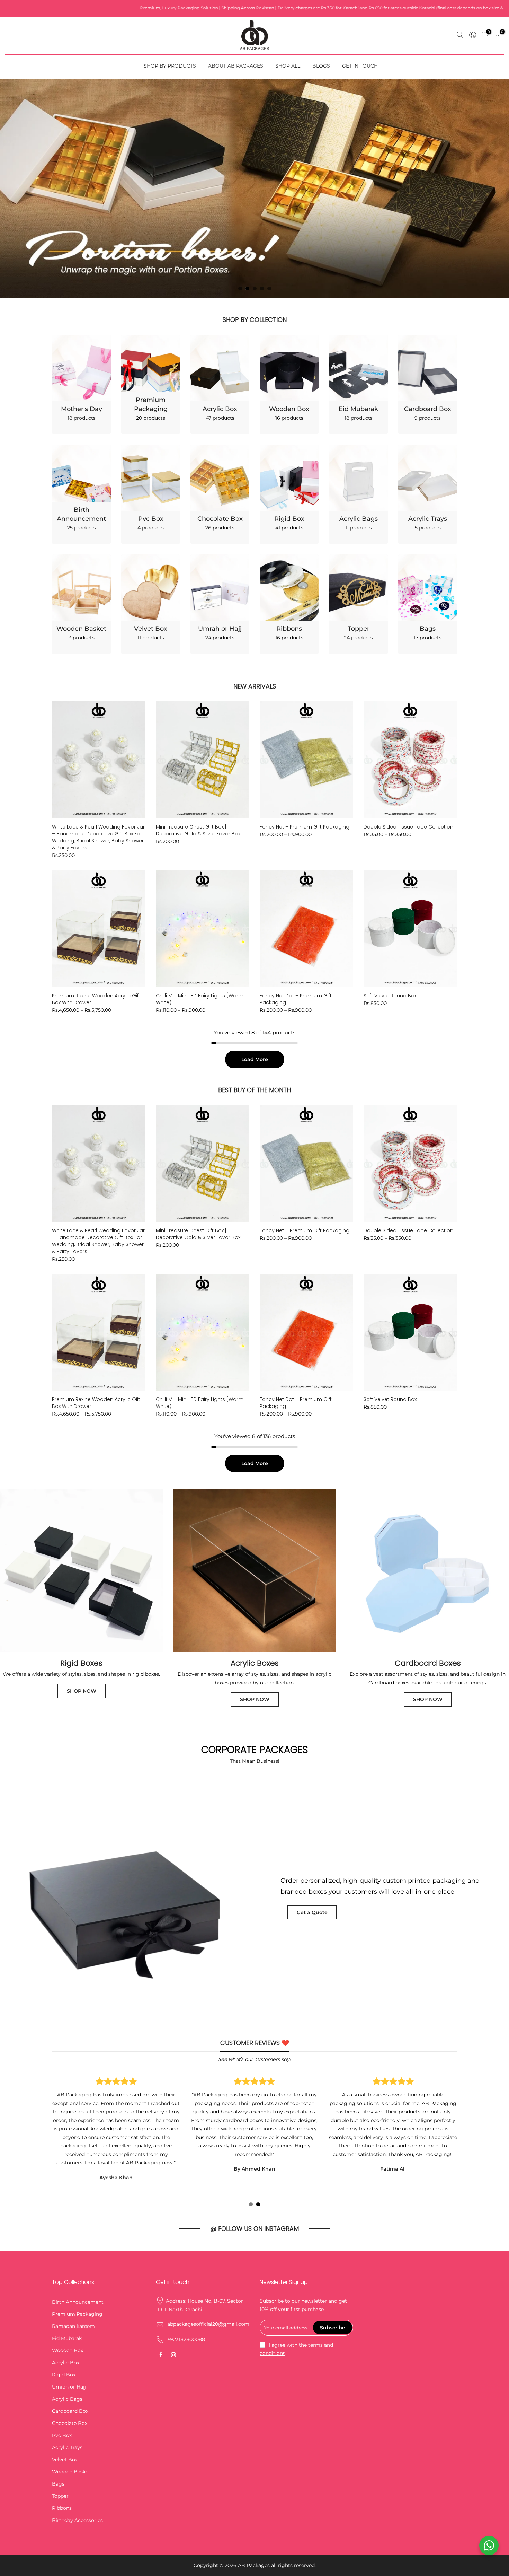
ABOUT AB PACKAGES (236, 66)
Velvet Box (65, 2410)
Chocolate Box (70, 2374)
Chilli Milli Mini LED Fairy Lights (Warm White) (200, 950)
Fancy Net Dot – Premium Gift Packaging (296, 950)
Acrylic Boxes (255, 1614)
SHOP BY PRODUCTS (170, 66)
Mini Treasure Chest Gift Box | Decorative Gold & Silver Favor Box (198, 781)
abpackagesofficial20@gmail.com (208, 2275)
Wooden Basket (71, 2422)
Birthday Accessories (77, 2471)
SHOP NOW (82, 1642)
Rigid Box (64, 2325)
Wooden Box (68, 2301)
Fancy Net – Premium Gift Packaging (305, 778)
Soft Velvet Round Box (390, 946)
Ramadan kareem (73, 2277)
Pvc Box (62, 2386)
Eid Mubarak (67, 2289)
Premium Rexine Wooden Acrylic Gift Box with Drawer (96, 950)
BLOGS (321, 66)
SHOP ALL (288, 66)
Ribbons (62, 2459)
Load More (255, 1010)
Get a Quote (312, 1863)
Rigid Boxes (81, 1614)
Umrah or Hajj (69, 2338)
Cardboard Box (70, 2362)
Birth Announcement (78, 2253)
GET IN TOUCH (360, 66)
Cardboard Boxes (428, 1614)
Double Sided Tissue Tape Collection (408, 778)
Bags (58, 2435)
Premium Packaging (77, 2265)
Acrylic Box (66, 2313)
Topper (60, 2447)
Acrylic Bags (67, 2350)
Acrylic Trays (67, 2398)
